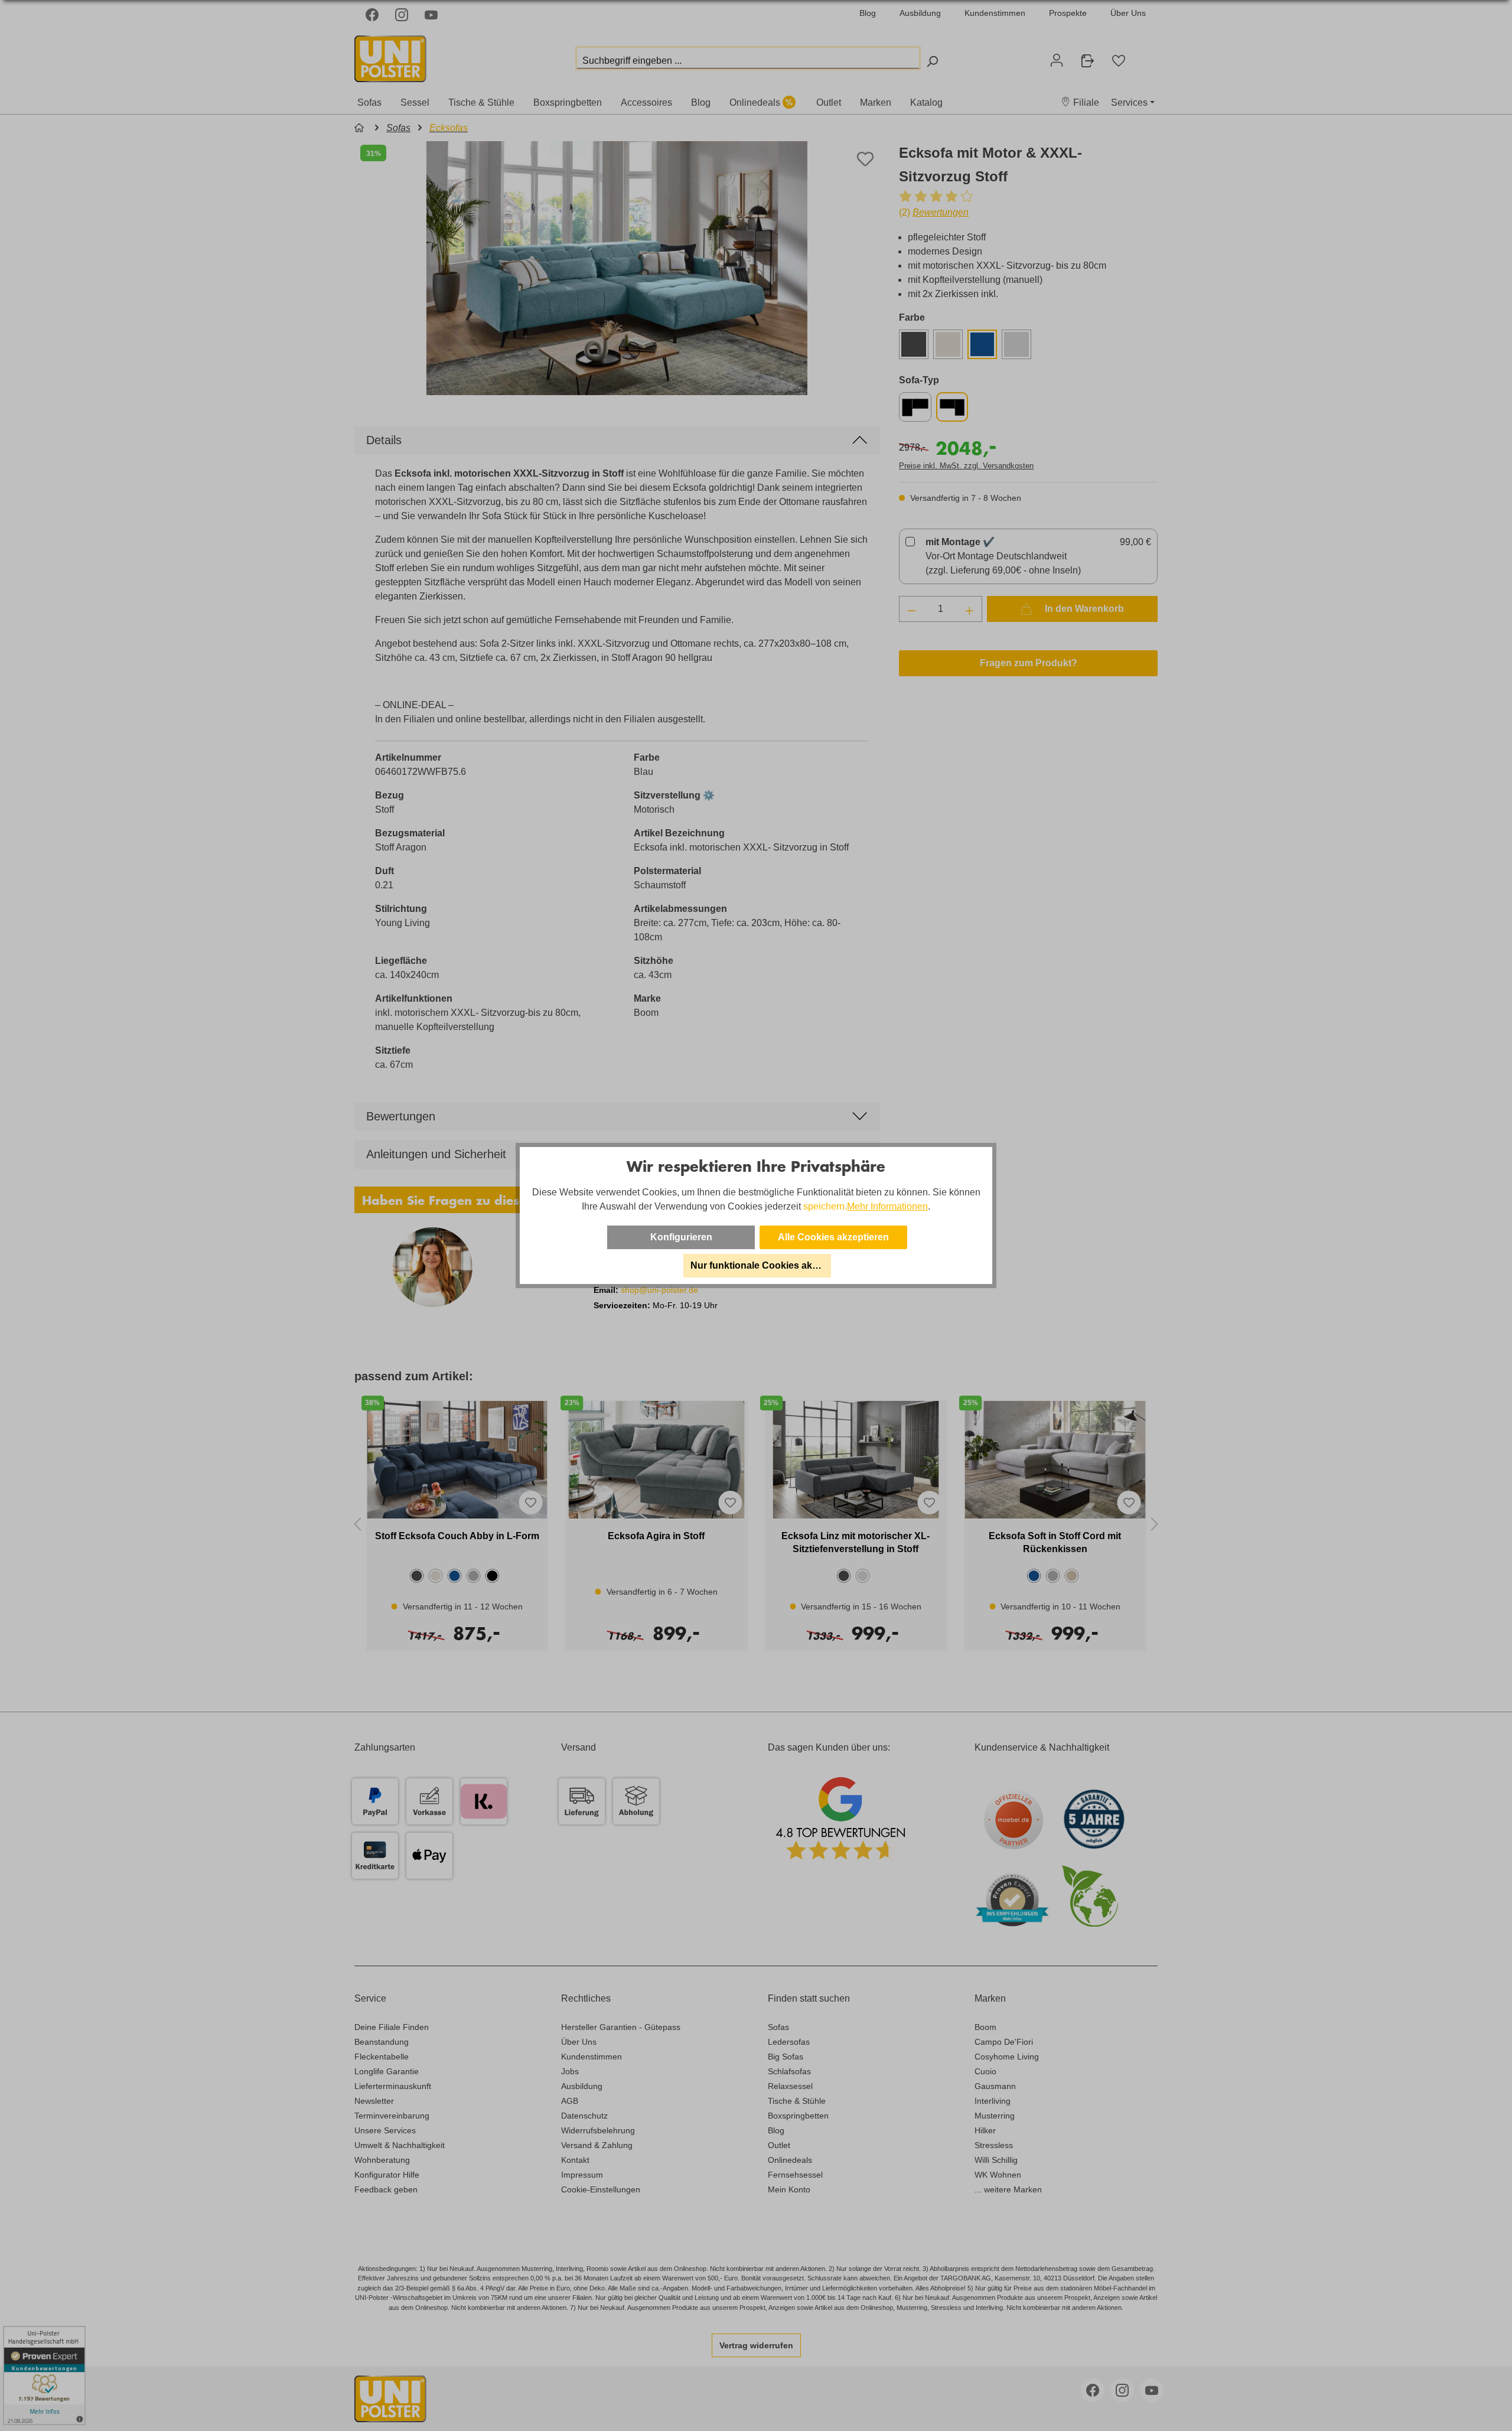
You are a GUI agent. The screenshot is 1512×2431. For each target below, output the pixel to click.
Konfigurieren (681, 1237)
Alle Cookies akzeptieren (833, 1237)
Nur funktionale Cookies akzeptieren (761, 1265)
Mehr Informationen (887, 1206)
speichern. (825, 1206)
